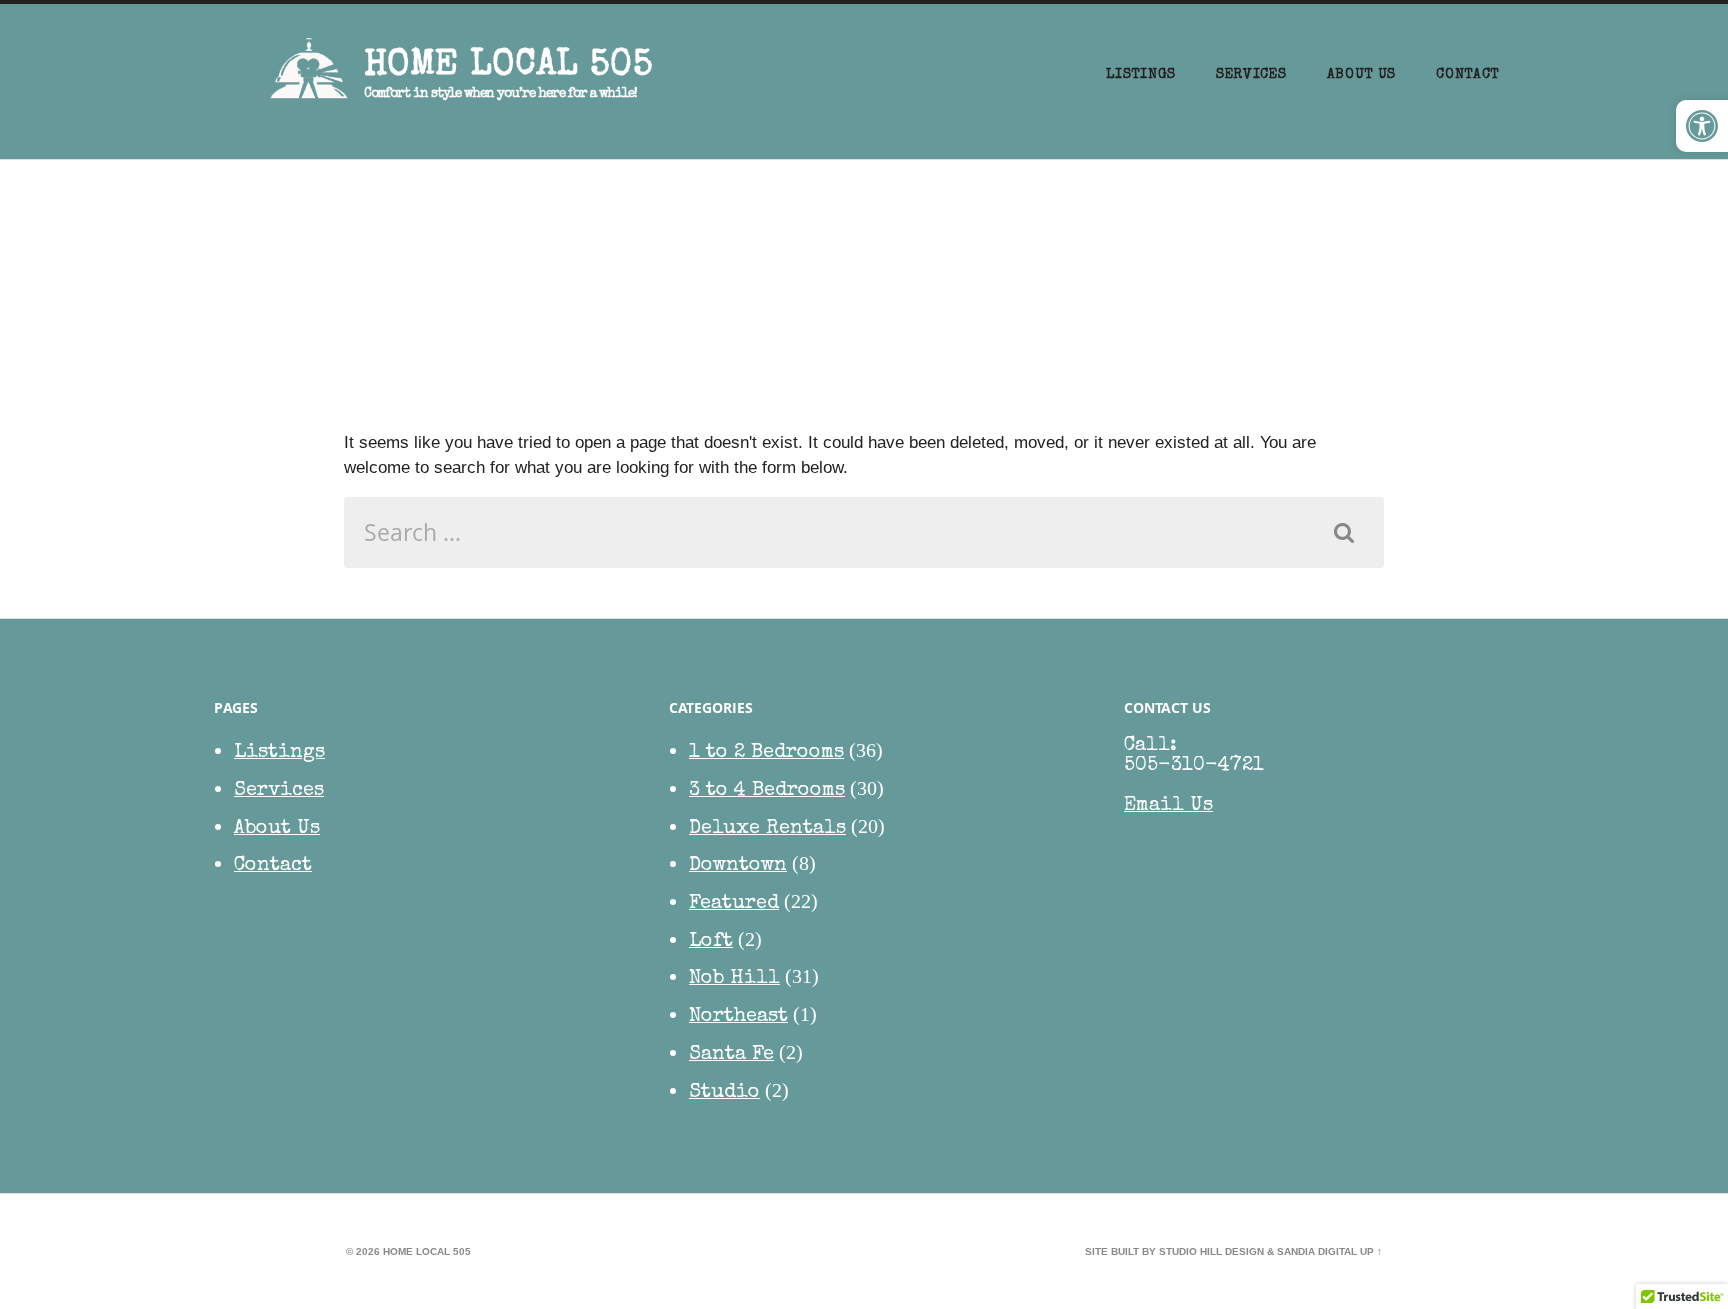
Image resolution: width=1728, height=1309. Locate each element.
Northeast (738, 1017)
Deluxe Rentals (767, 829)
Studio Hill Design (1211, 1251)
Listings (1141, 75)
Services (1251, 75)
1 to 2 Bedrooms (766, 753)
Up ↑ (1371, 1251)
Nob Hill (734, 979)
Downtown (738, 866)
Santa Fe (731, 1055)
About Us (1362, 75)
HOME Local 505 (508, 67)
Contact (1467, 75)
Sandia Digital (1317, 1251)
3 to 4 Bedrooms (767, 791)
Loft (711, 942)
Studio (724, 1093)
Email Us (1168, 806)
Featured (734, 904)
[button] (1702, 126)
